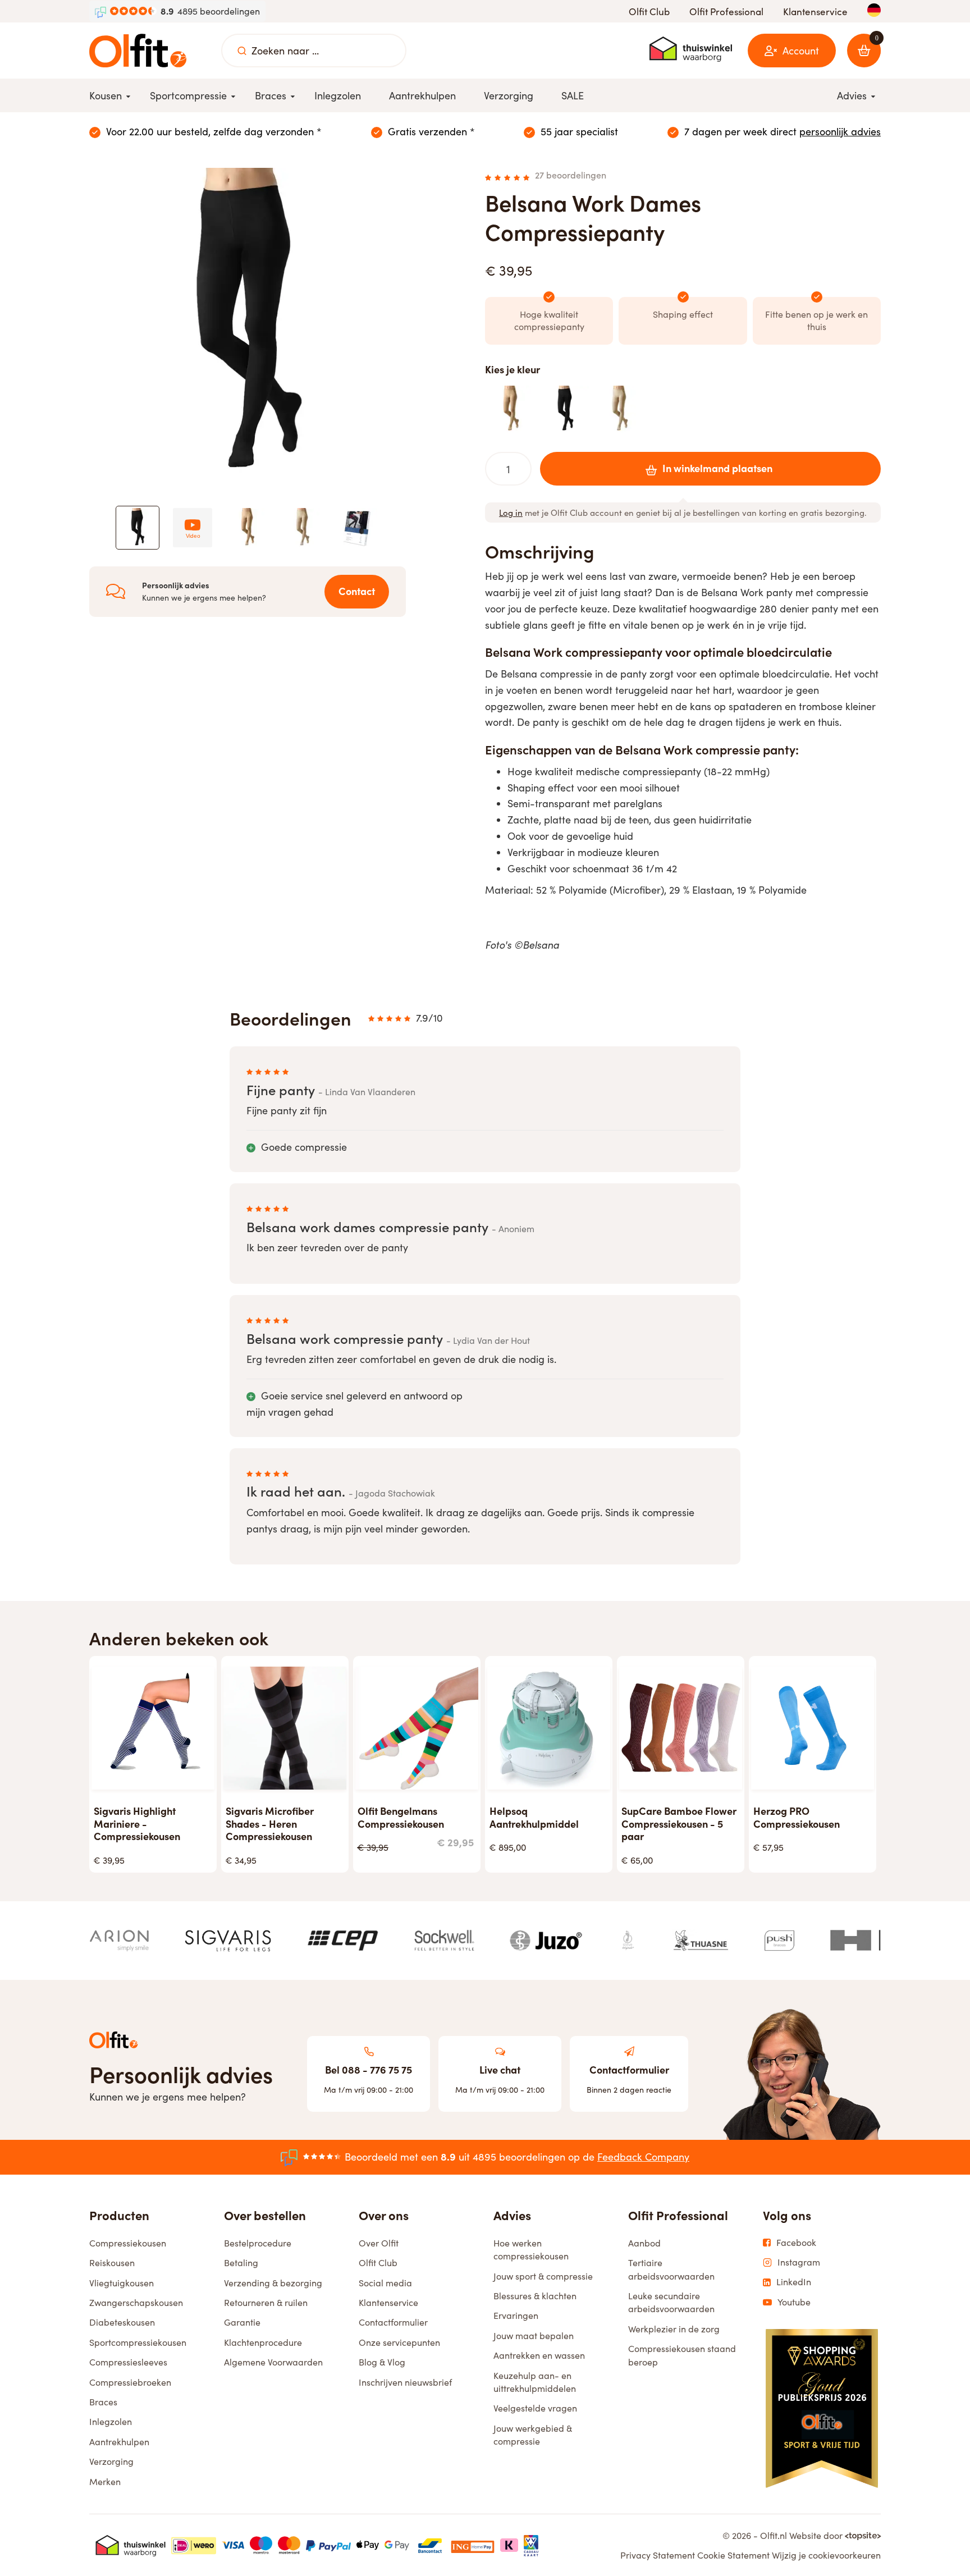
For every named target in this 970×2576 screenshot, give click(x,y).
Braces (103, 2402)
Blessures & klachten (535, 2296)
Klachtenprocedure (263, 2342)
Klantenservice (815, 12)
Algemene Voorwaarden (273, 2362)
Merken (105, 2481)
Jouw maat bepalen (534, 2335)
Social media (385, 2283)
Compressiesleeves (128, 2362)
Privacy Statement (658, 2555)
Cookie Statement (733, 2555)
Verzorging (111, 2461)
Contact (357, 591)
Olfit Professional (726, 12)
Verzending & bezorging (273, 2283)
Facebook (796, 2243)
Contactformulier (393, 2322)
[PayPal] (328, 2545)
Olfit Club (649, 12)
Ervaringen (516, 2315)
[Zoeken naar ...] (242, 51)
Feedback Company (643, 2157)
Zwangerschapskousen (136, 2302)
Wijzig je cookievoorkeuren (826, 2555)
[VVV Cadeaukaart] (531, 2545)
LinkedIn (794, 2282)
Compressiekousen (128, 2243)
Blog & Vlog (382, 2362)
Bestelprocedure (258, 2243)
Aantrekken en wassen (539, 2355)
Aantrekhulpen (119, 2442)
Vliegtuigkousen (122, 2283)
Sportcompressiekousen (138, 2342)
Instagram (799, 2262)
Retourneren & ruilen (266, 2302)
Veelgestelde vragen (535, 2408)
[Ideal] (194, 2545)
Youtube (794, 2302)
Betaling (241, 2262)
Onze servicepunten (399, 2342)
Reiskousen (112, 2262)
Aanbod (644, 2243)
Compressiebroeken (130, 2382)
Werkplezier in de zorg (674, 2329)
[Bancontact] (430, 2545)
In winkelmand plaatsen (717, 468)
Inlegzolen (111, 2421)
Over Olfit (379, 2243)
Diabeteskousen (122, 2322)
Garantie (242, 2322)
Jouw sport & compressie (543, 2276)
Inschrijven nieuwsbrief (405, 2382)
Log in (511, 513)
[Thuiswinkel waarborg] (691, 49)
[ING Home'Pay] (473, 2545)
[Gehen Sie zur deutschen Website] (874, 10)
